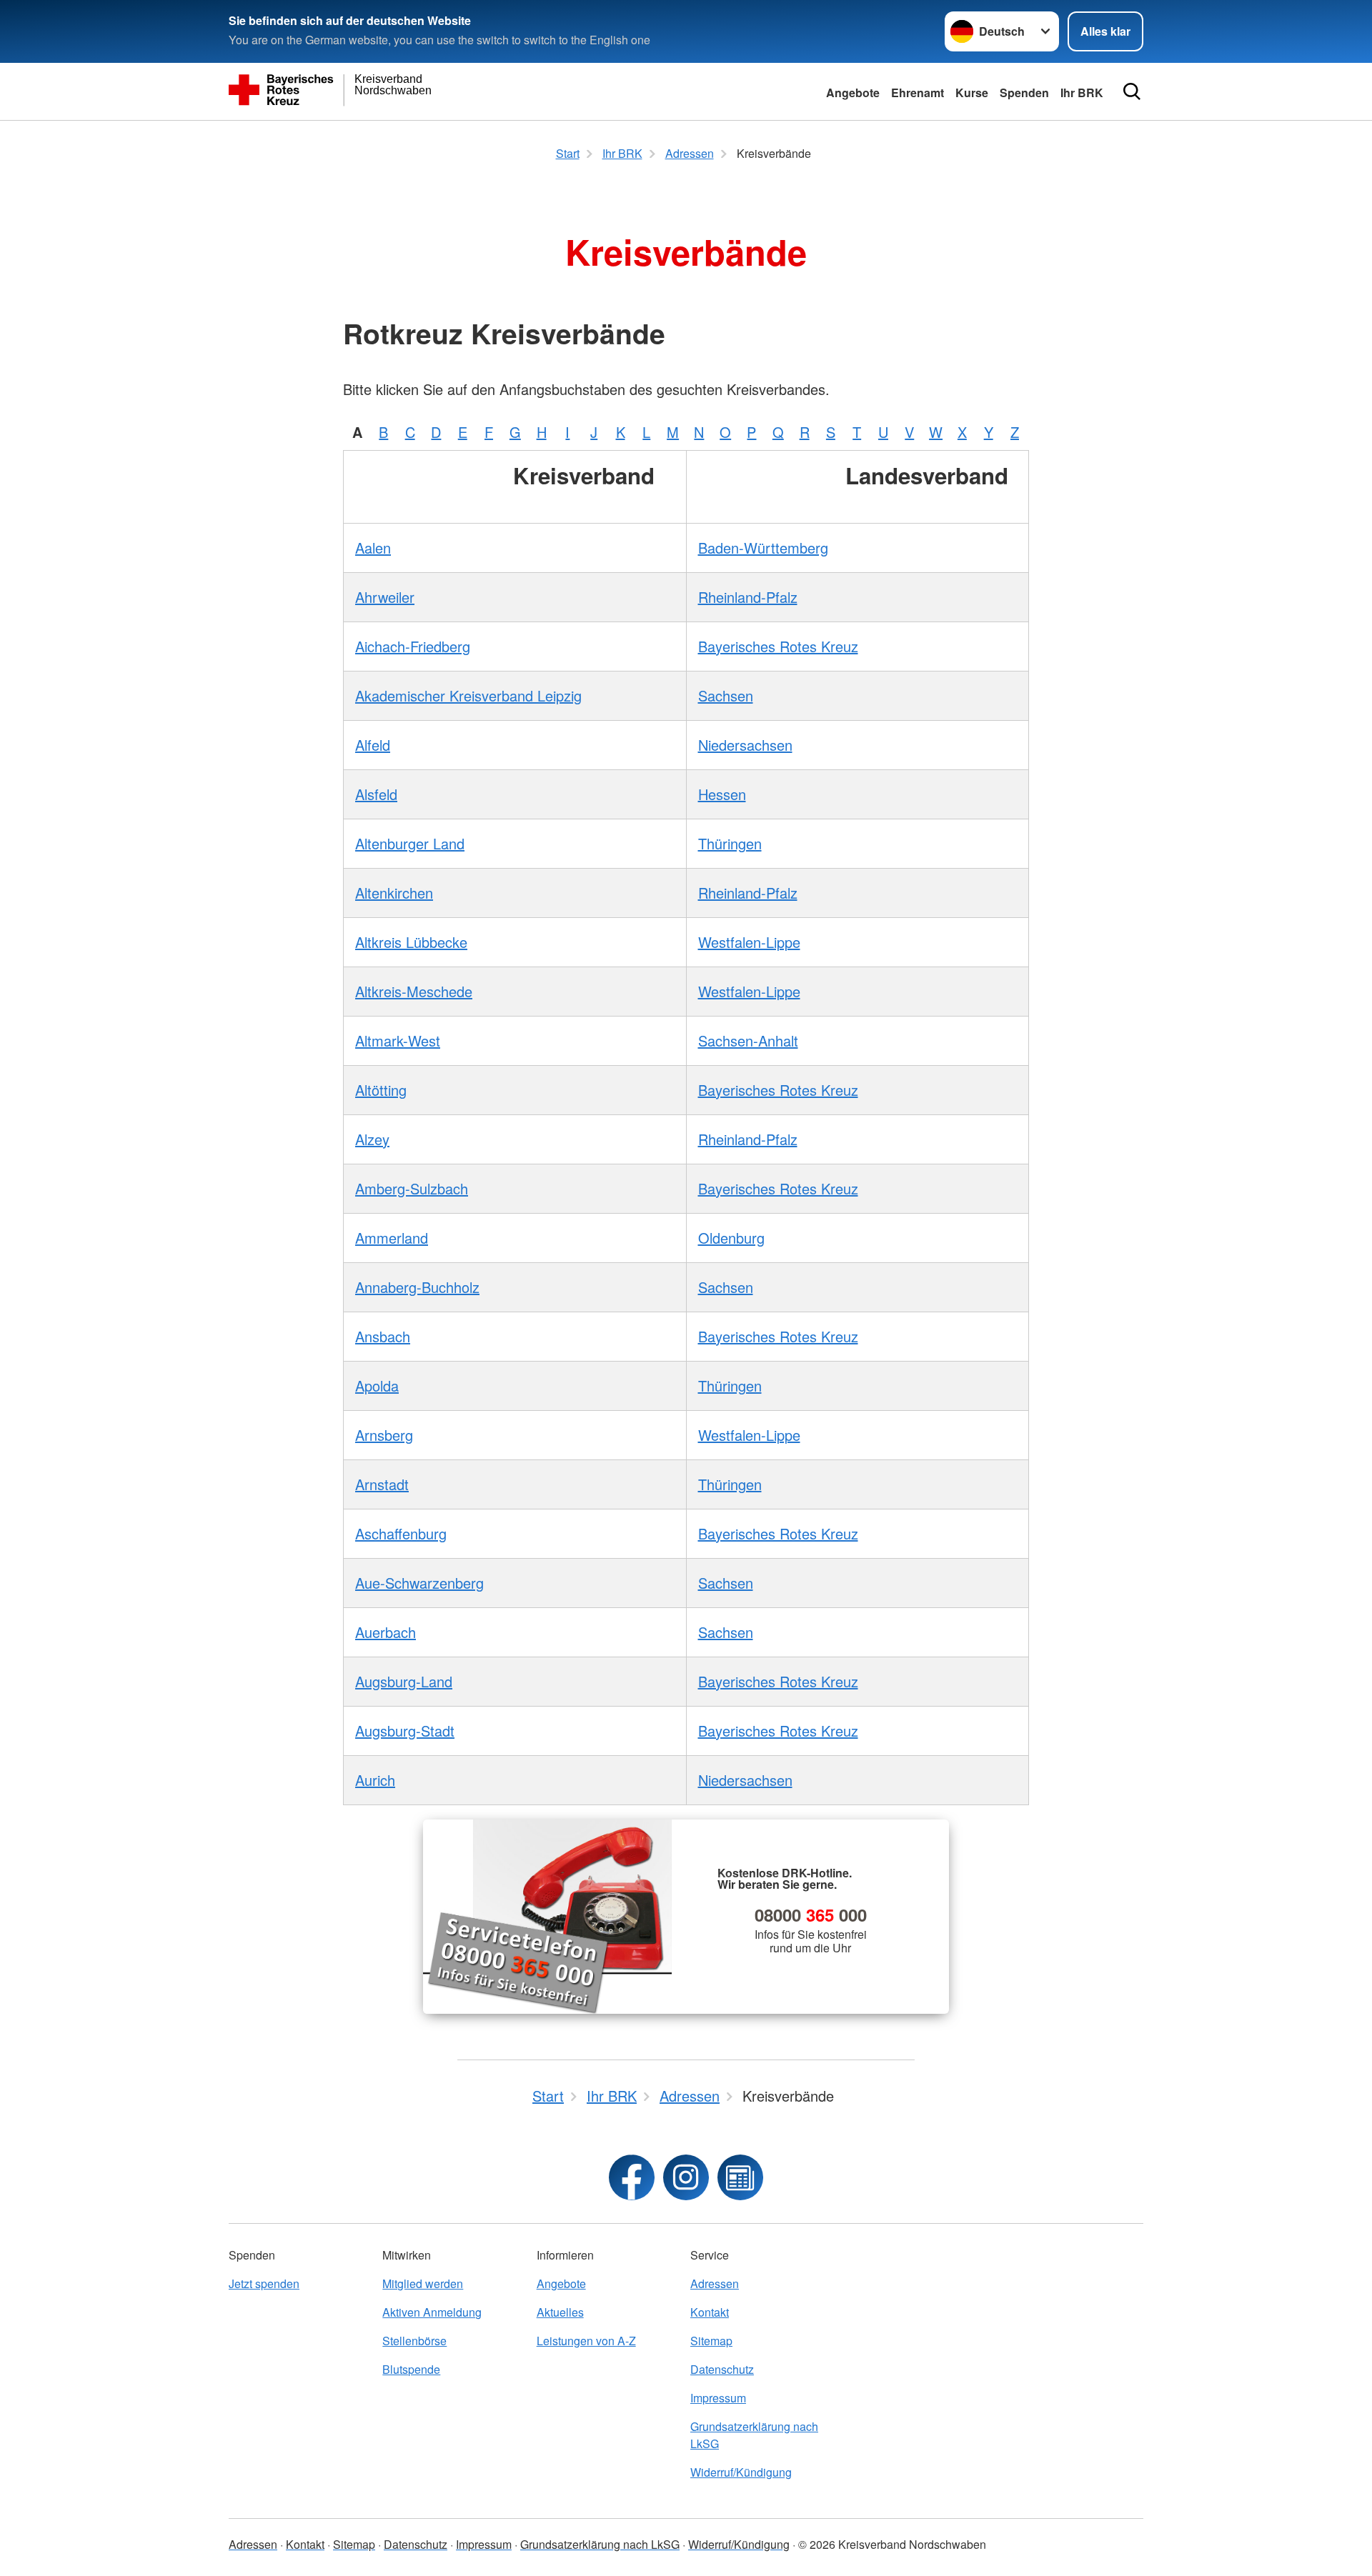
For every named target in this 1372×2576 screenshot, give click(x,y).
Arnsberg (384, 1435)
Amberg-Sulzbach (412, 1188)
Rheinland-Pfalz (748, 597)
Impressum (718, 2398)
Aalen (373, 548)
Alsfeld (376, 794)
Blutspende (411, 2369)
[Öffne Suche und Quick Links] (1132, 91)
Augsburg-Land (404, 1681)
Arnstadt (382, 1484)
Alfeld (373, 745)
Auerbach (386, 1632)
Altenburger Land (410, 843)
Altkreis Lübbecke (411, 942)
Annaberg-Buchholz (417, 1287)
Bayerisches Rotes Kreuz (778, 646)
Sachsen (726, 695)
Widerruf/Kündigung (741, 2472)
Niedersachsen (745, 745)
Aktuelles (560, 2312)
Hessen (722, 794)
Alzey (372, 1139)
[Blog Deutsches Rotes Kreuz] (740, 2177)
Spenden (1024, 93)
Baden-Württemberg (763, 548)
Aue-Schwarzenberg (419, 1583)
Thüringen (730, 843)
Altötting (381, 1090)
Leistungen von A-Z (586, 2341)
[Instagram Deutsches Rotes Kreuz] (686, 2177)
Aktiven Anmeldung (432, 2312)
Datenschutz (722, 2369)
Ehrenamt (918, 93)
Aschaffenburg (401, 1533)
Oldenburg (731, 1238)
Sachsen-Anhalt (748, 1040)
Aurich (375, 1780)
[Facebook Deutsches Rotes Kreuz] (632, 2177)
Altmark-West (398, 1040)
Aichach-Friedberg (413, 646)
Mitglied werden (423, 2283)
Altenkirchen (394, 893)
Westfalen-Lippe (749, 942)
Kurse (972, 93)
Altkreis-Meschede (414, 991)
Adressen (715, 2283)
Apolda (377, 1386)
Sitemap (711, 2341)
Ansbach (383, 1336)
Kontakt (710, 2312)
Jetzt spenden (264, 2283)
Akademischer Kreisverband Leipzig (468, 695)
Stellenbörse (414, 2341)
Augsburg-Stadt (405, 1731)
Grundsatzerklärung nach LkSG (754, 2435)
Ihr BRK (1082, 93)
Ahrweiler (385, 597)
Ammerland (392, 1238)
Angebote (853, 93)
